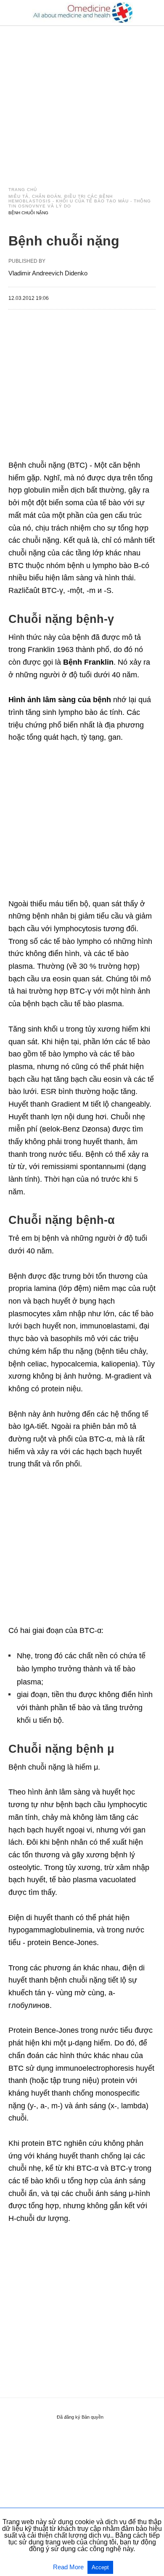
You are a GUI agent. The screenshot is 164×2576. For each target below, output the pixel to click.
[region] (82, 98)
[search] (152, 13)
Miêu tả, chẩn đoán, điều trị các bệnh (61, 196)
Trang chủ (23, 190)
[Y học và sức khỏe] (82, 13)
